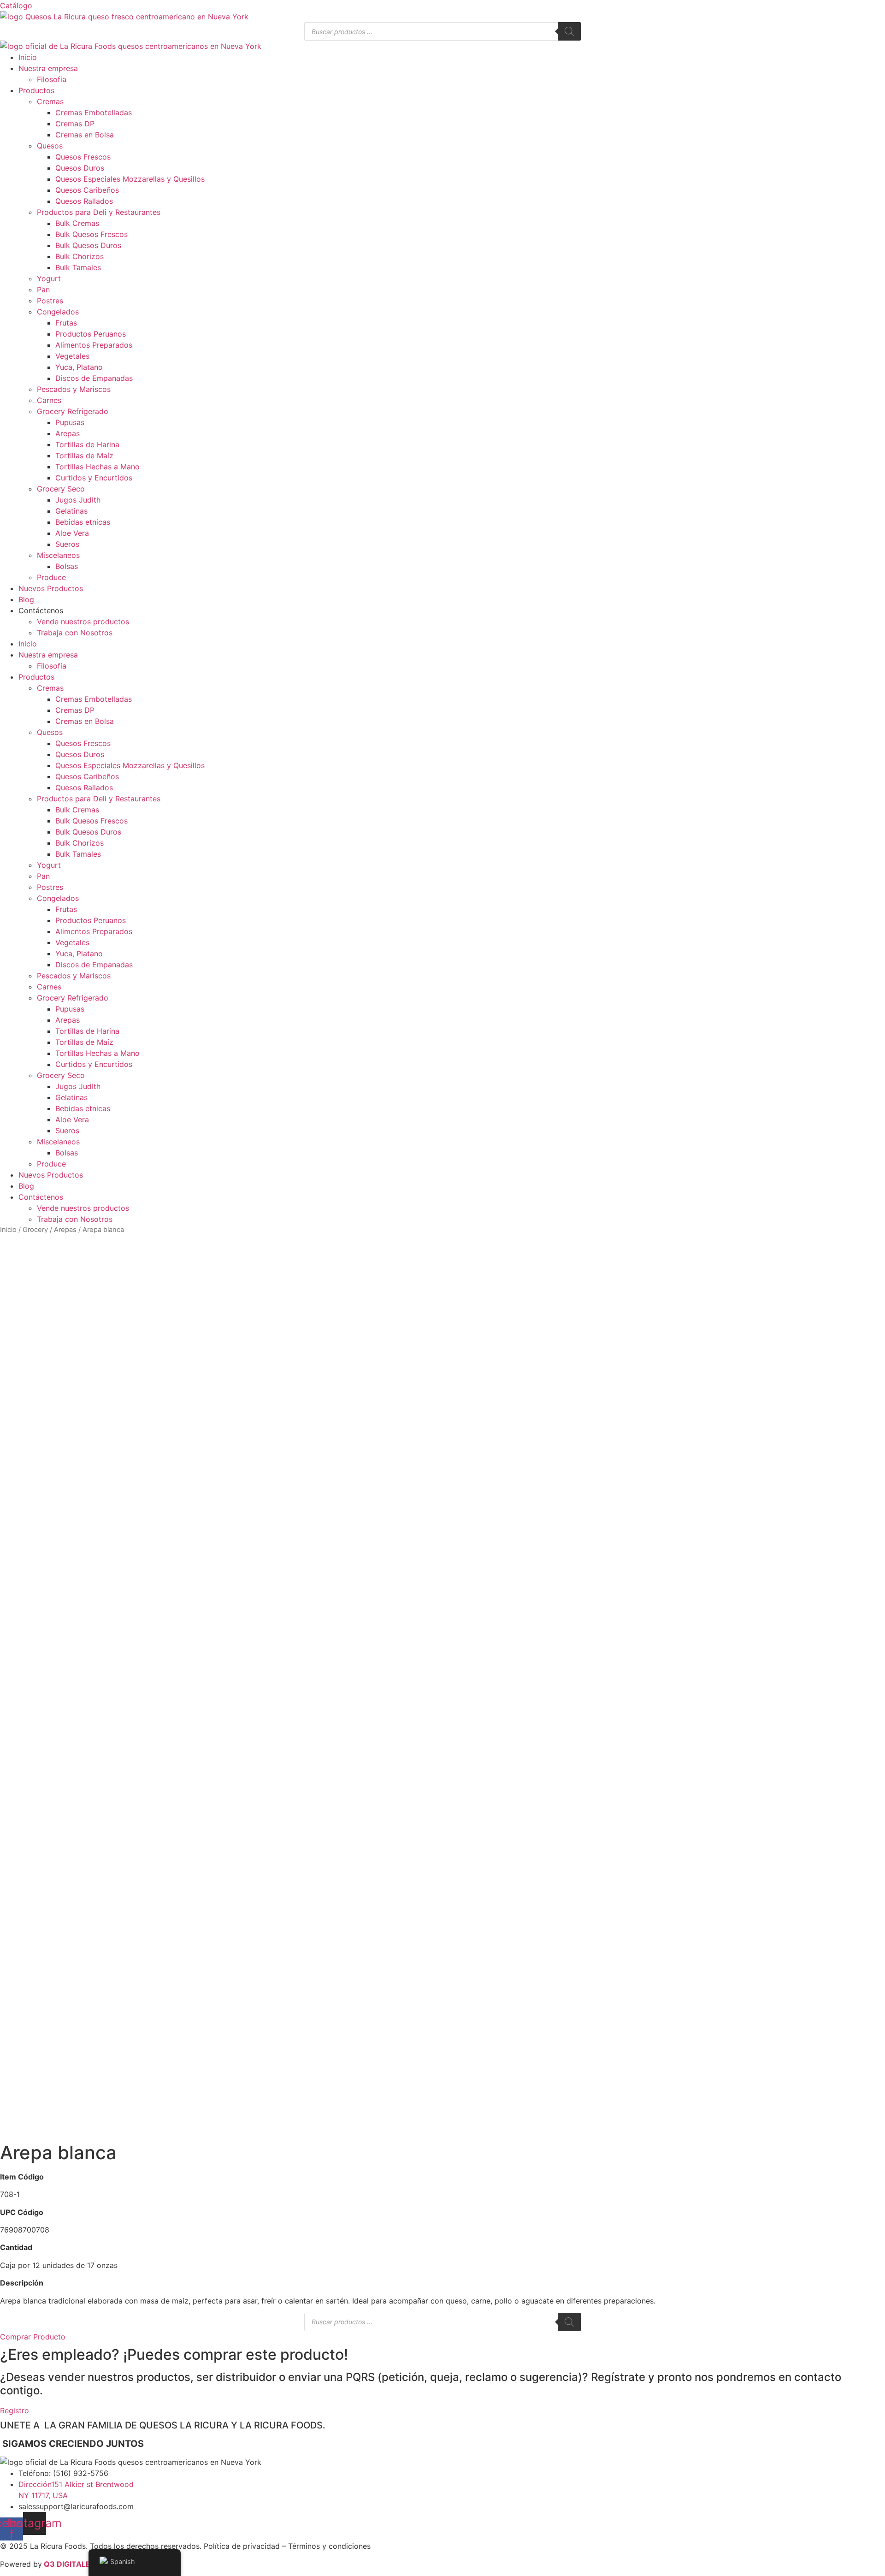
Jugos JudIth (78, 500)
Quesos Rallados (84, 201)
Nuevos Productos (51, 588)
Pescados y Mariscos (74, 389)
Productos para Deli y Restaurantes (99, 212)
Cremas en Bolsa (85, 135)
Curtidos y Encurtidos (94, 478)
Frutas (66, 323)
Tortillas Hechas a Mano (97, 467)
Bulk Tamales (78, 267)
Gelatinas (71, 511)
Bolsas (67, 566)
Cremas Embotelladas (94, 113)
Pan (43, 290)
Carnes (49, 400)
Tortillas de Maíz (84, 456)
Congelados (58, 312)
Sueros (67, 544)
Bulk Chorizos (80, 256)
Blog (26, 599)
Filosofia (52, 79)
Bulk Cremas (77, 223)
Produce (51, 577)
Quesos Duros (80, 168)
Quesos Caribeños (87, 190)
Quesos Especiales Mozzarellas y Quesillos (130, 179)
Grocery (35, 1230)
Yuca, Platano (79, 367)
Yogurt (49, 278)
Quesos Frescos (83, 157)
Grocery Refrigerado (73, 411)
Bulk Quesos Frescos (91, 234)
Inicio (28, 57)
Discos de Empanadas (94, 378)
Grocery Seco (61, 489)
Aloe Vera (72, 533)
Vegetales (72, 356)
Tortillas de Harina (87, 444)
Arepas (68, 433)
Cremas (50, 101)
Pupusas (70, 422)
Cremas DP (75, 124)
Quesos (50, 146)
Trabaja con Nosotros (75, 633)
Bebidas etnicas (83, 522)
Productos (36, 90)
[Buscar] (569, 31)
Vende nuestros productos (83, 622)
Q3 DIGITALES (69, 2564)
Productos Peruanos (91, 334)
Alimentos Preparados (94, 345)
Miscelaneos (58, 555)
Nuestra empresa (48, 68)
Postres (50, 301)
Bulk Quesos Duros (88, 245)
